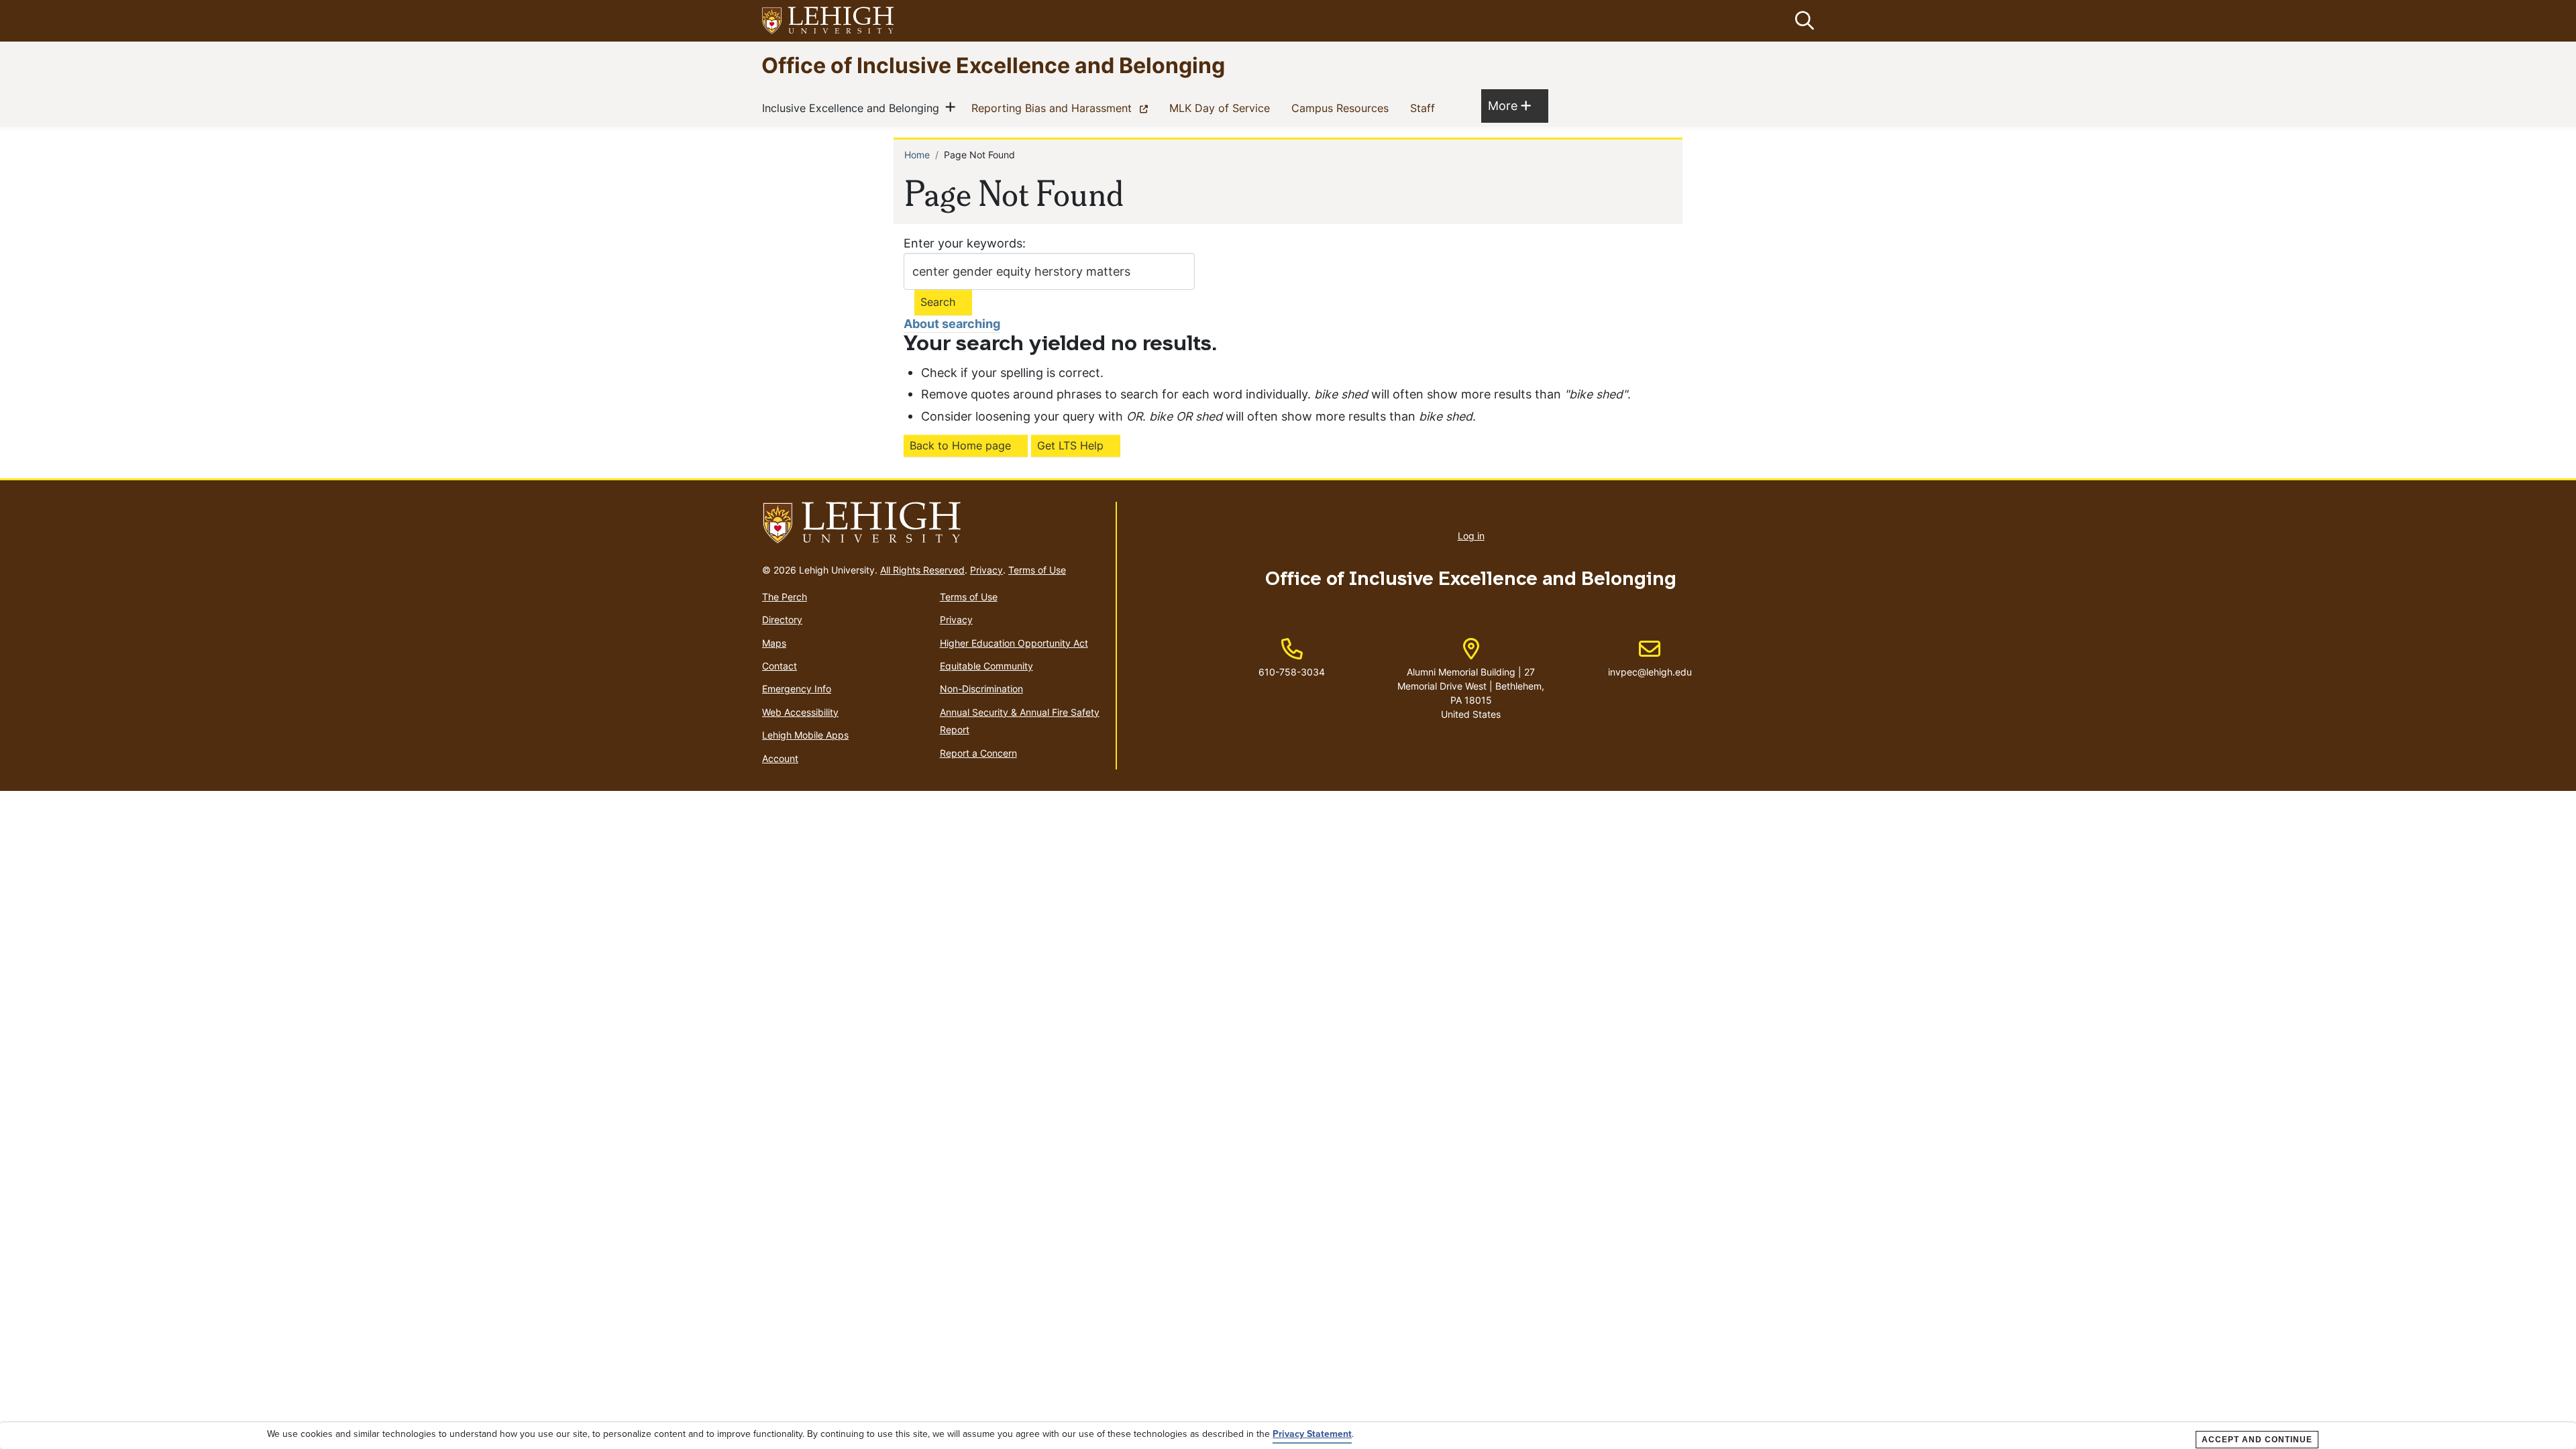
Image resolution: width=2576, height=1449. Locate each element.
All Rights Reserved (922, 570)
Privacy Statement (1312, 1434)
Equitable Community (986, 666)
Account (780, 758)
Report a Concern (978, 753)
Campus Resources (1343, 108)
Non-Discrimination (981, 689)
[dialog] (1288, 1436)
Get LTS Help (1070, 445)
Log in (1471, 536)
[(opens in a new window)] (828, 21)
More (1509, 105)
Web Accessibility (800, 712)
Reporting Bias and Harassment (1062, 108)
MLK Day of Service (1222, 108)
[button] (1802, 21)
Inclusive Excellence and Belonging (853, 108)
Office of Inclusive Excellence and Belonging (993, 65)
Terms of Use (1037, 570)
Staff (1425, 108)
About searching (952, 324)
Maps (774, 643)
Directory (782, 620)
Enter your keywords (963, 243)
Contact (780, 666)
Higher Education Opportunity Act (1014, 643)
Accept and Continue (2257, 1440)
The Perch (785, 597)
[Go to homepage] (933, 523)
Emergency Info (797, 689)
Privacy (986, 570)
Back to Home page (960, 445)
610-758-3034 (1292, 672)
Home (917, 155)
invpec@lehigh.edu (1650, 658)
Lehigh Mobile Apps (805, 735)
